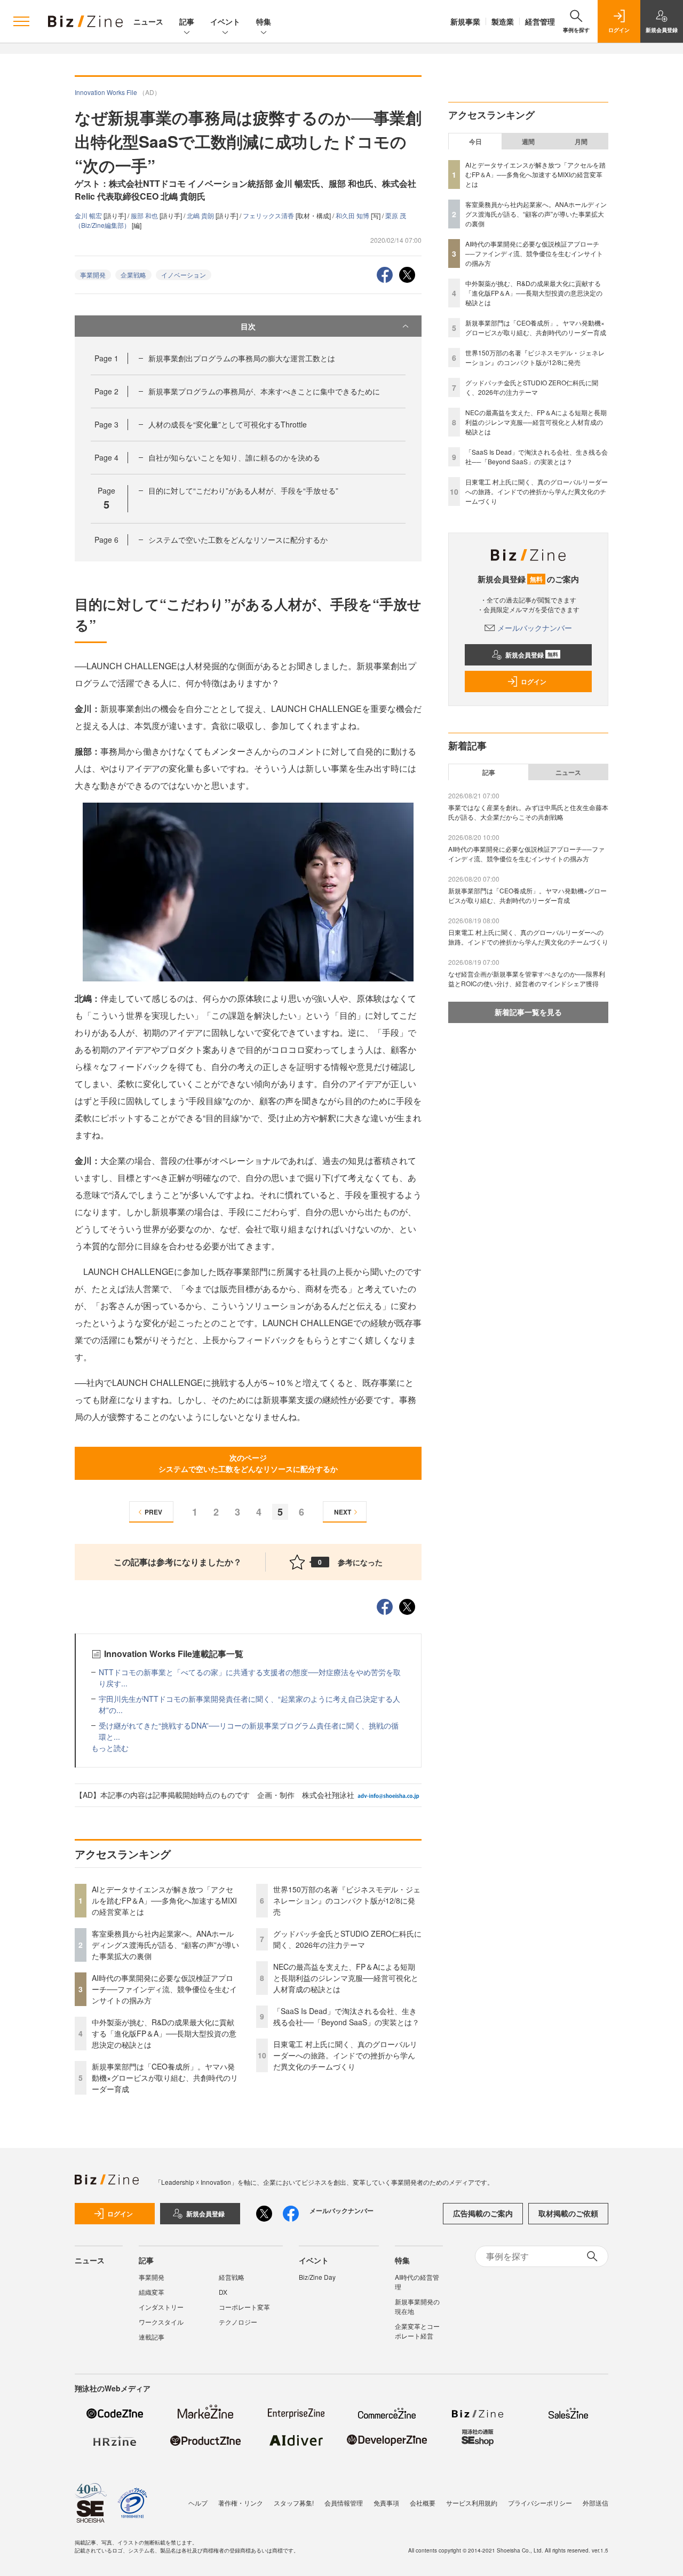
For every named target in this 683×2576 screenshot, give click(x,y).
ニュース (148, 21)
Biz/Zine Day (317, 2277)
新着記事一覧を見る (528, 1012)
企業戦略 (133, 275)
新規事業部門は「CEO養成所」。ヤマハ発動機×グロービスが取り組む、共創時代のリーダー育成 (165, 2078)
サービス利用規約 (472, 2503)
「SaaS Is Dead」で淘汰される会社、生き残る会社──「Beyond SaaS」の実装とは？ (346, 2016)
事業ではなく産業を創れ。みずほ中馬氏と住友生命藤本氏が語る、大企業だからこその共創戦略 (528, 812)
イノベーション (184, 275)
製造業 (503, 21)
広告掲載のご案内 (483, 2213)
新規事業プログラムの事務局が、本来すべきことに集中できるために (264, 391)
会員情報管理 (344, 2503)
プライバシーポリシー (540, 2503)
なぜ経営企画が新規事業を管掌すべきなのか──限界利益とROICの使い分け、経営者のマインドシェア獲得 (527, 978)
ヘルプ (198, 2503)
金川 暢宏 (89, 215)
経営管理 (540, 21)
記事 (187, 21)
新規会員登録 (532, 655)
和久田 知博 (353, 215)
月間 (581, 141)
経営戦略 (232, 2277)
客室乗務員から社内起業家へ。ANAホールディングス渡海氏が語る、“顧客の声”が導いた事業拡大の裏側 (165, 1945)
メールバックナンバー (535, 628)
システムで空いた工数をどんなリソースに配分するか (238, 540)
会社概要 (423, 2503)
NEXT (343, 1512)
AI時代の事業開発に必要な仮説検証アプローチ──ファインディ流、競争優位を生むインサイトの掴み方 (164, 1989)
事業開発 (93, 275)
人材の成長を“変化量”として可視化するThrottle (228, 424)
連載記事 (152, 2337)
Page (106, 358)
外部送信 (595, 2503)
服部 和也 (145, 215)
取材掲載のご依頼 (568, 2213)
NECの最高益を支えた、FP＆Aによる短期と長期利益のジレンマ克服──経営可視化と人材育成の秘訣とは (346, 1978)
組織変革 (152, 2292)
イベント (225, 21)
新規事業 (465, 21)
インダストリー (161, 2307)
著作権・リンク (241, 2503)
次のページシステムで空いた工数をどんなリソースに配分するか (248, 1463)
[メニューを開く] (21, 21)
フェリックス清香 (269, 215)
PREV (153, 1512)
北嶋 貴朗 (201, 215)
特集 (264, 21)
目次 (248, 326)
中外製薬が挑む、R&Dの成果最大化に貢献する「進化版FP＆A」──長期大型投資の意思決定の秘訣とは (164, 2033)
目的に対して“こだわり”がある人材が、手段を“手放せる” (243, 490)
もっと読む (110, 1748)
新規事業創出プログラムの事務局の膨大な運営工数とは (242, 358)
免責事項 (386, 2503)
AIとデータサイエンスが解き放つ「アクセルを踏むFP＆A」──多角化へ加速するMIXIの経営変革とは (164, 1900)
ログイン (534, 681)
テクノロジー (238, 2322)
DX (223, 2292)
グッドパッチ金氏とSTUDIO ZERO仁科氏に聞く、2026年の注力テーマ (347, 1939)
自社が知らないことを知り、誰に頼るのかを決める (234, 457)
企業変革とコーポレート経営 (417, 2331)
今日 (475, 141)
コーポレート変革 (244, 2307)
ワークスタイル (161, 2322)
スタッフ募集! (294, 2503)
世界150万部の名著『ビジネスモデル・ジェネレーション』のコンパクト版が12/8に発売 (347, 1900)
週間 (528, 141)
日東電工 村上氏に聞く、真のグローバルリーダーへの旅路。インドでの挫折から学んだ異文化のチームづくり (345, 2055)
